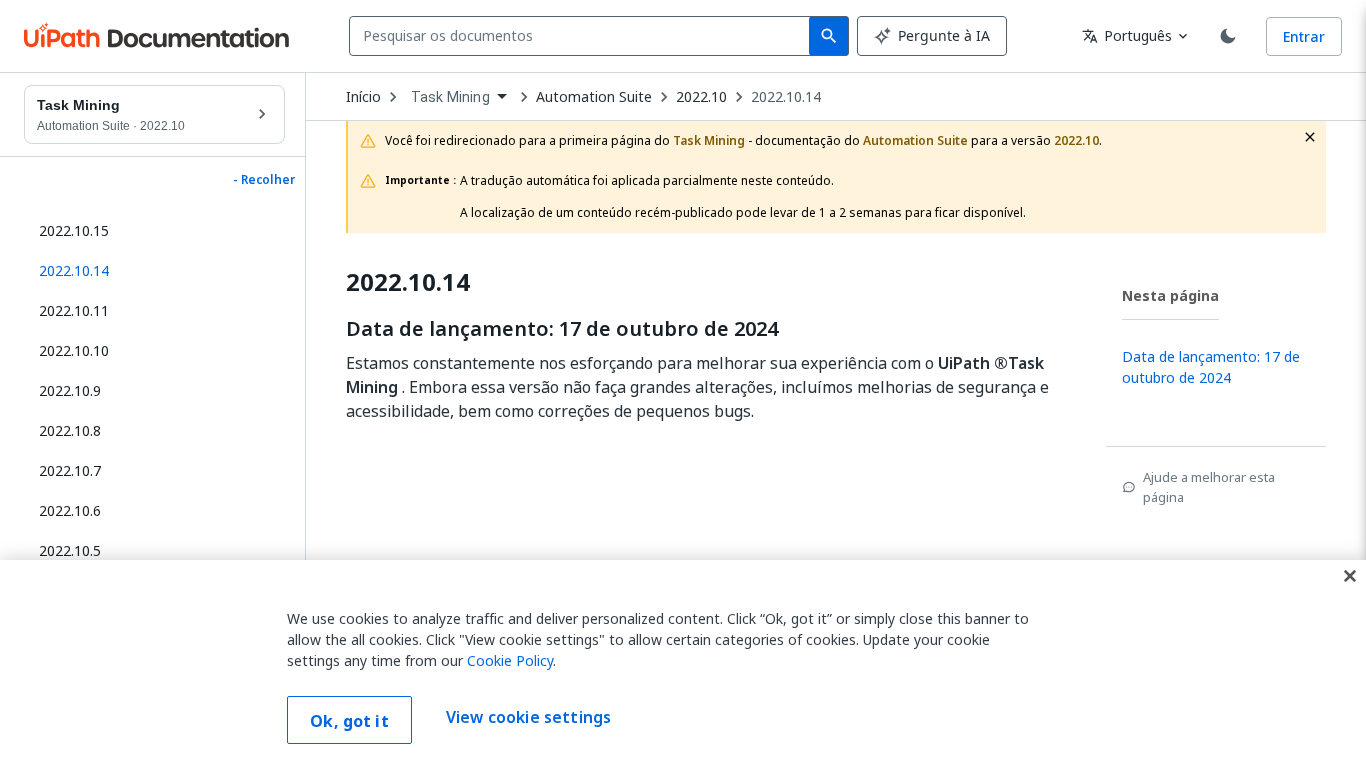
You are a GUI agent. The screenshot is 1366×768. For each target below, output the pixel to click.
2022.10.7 (70, 470)
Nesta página (1170, 295)
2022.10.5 (70, 550)
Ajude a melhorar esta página (1209, 487)
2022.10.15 (74, 230)
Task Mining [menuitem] (450, 97)
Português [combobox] (1127, 35)
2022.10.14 (786, 97)
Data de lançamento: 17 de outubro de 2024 (562, 329)
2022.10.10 (74, 350)
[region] (683, 664)
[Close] (1350, 576)
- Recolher (264, 180)
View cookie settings (528, 718)
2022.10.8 (70, 430)
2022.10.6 (70, 510)
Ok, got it (349, 721)
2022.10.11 (74, 310)
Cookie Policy (510, 660)
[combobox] (583, 36)
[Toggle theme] (1228, 36)
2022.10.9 (70, 390)
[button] (154, 271)
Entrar (1304, 36)
